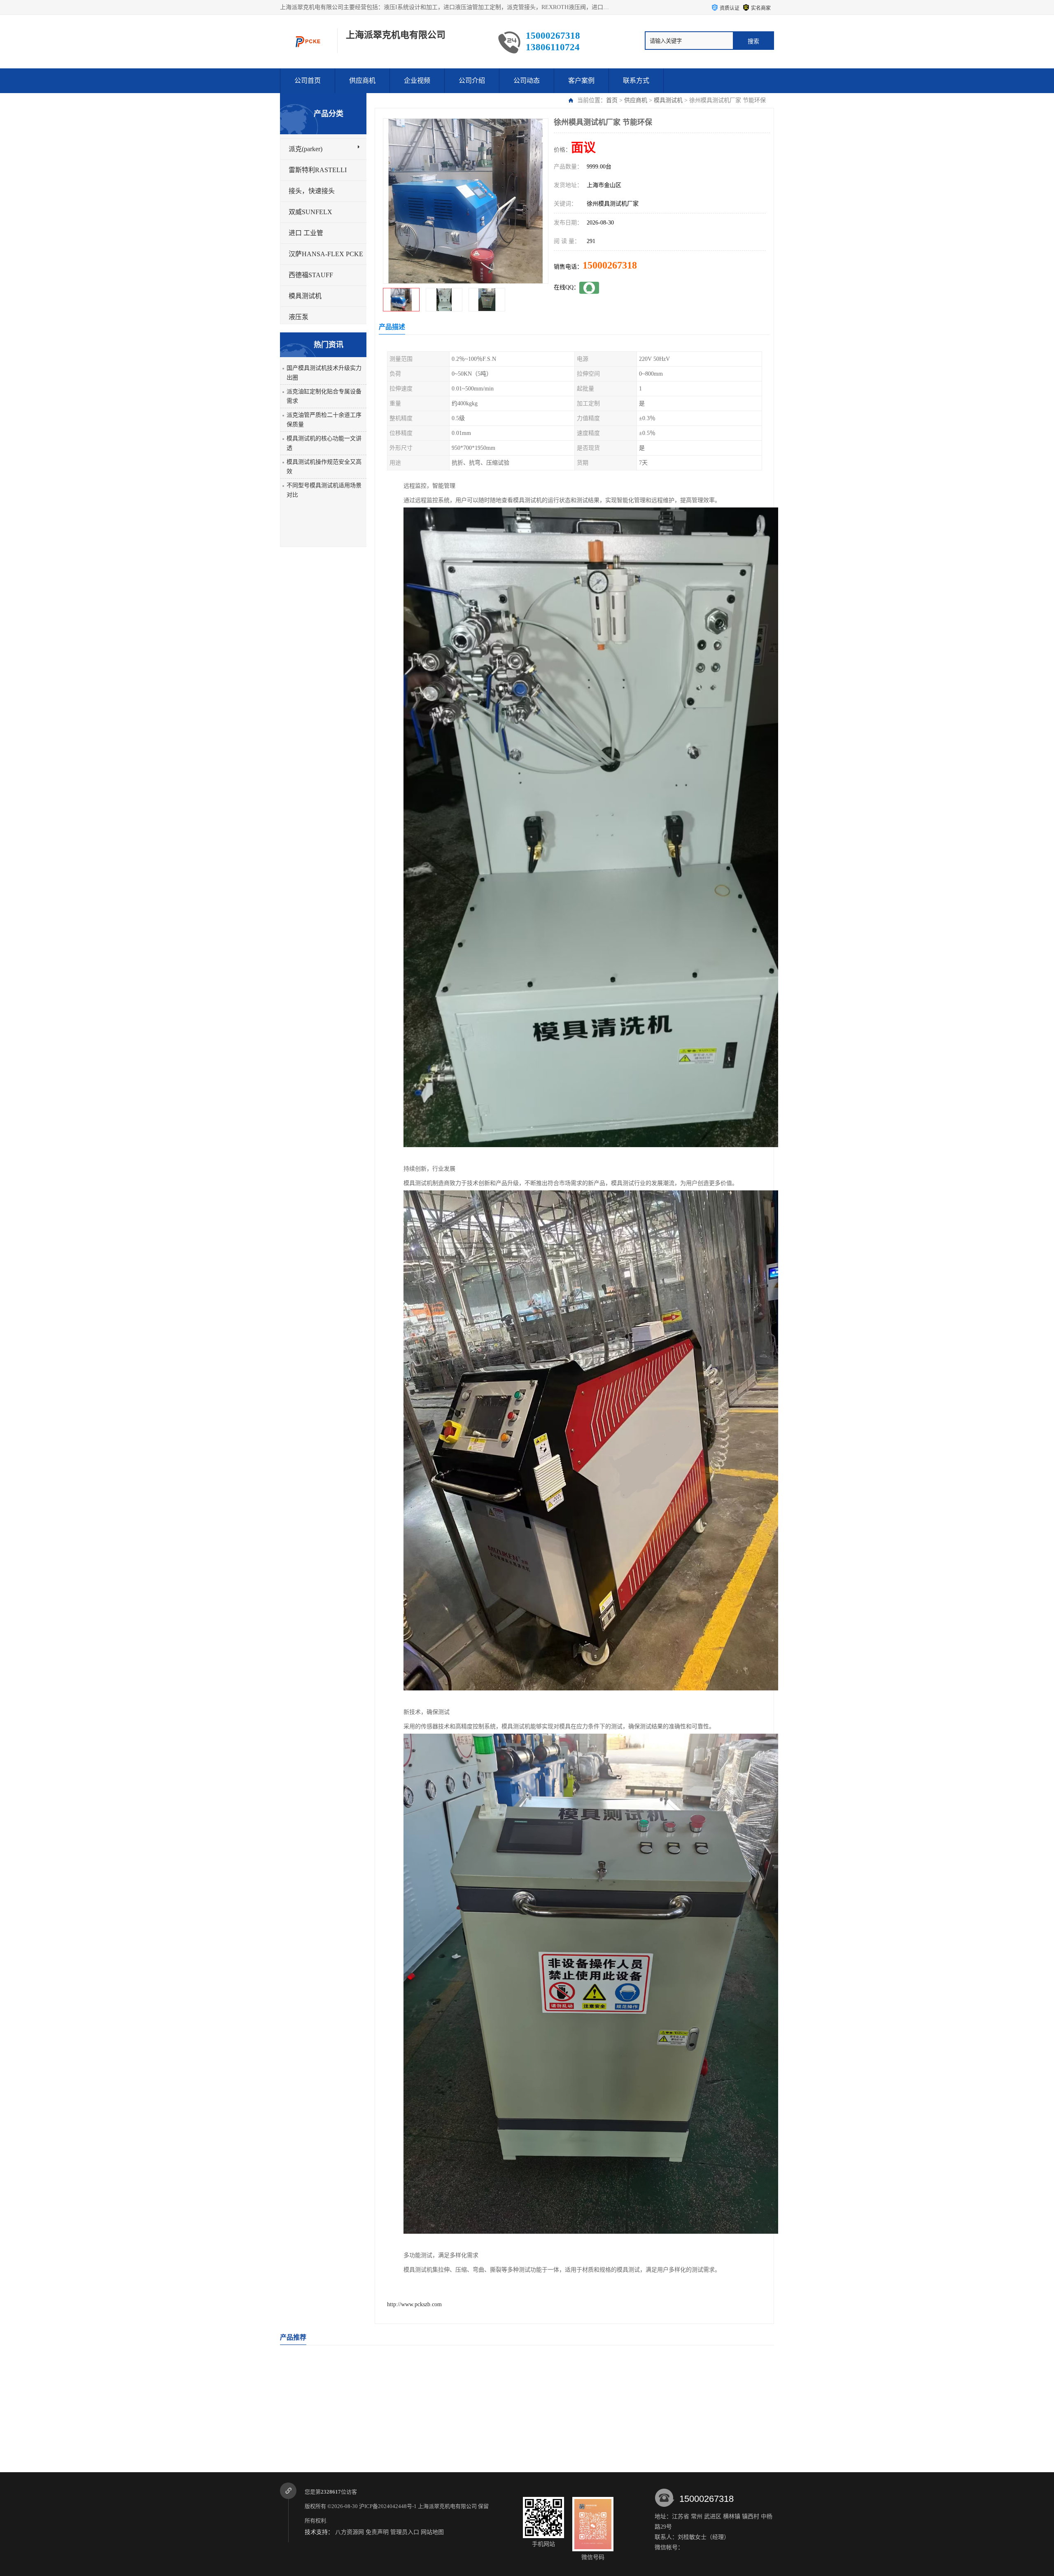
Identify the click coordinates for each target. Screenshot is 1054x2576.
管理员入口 (405, 2532)
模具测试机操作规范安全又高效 (324, 467)
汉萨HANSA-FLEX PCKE (326, 254)
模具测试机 (668, 100)
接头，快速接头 (312, 191)
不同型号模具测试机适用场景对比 (324, 490)
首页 (612, 100)
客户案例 (581, 81)
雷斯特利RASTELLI (318, 170)
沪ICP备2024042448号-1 (388, 2506)
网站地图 (432, 2532)
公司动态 (527, 81)
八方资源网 (350, 2532)
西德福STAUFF (311, 275)
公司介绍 (472, 81)
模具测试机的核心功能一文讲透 (324, 443)
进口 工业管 (306, 233)
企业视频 (417, 81)
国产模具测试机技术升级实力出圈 (324, 373)
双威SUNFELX (310, 212)
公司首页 (308, 81)
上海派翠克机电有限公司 (447, 2506)
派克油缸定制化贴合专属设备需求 (324, 396)
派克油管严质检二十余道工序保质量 (324, 420)
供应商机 (362, 81)
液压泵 (298, 317)
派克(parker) (305, 149)
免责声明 (377, 2532)
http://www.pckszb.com (414, 2304)
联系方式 (636, 81)
